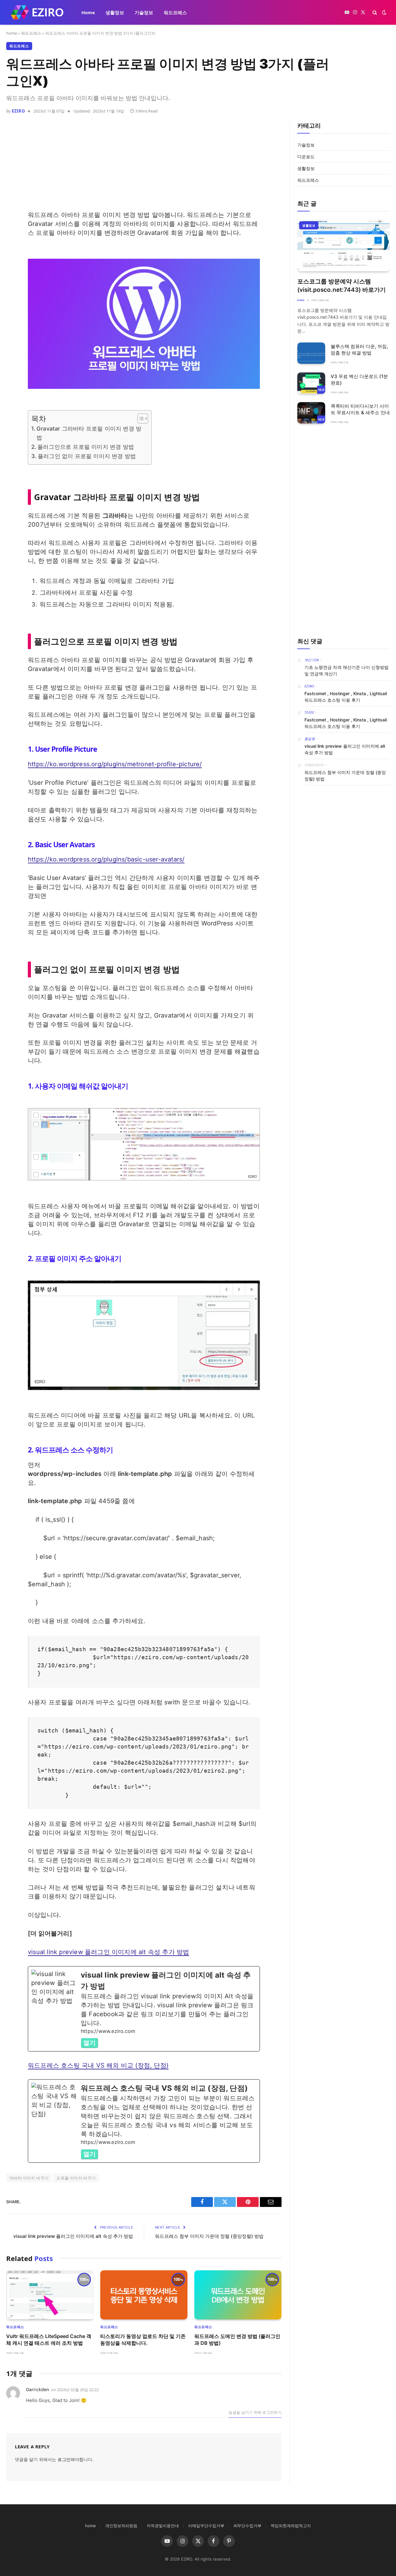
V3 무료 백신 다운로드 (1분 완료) (359, 380)
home (12, 33)
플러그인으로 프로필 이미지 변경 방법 (86, 447)
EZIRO (18, 111)
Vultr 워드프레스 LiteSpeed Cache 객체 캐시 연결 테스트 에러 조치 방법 (49, 2340)
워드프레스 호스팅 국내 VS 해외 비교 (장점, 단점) (98, 2065)
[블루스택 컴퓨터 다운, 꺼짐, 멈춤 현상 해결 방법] (311, 353)
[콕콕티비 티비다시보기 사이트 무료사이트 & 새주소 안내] (311, 413)
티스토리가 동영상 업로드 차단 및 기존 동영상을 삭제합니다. (143, 2340)
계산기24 (312, 660)
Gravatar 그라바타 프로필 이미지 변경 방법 (89, 433)
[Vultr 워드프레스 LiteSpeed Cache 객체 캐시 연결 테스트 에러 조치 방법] (50, 2295)
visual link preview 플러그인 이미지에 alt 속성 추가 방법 (108, 1952)
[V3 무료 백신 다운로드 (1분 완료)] (311, 383)
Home (88, 12)
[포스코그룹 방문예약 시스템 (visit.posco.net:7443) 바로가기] (344, 245)
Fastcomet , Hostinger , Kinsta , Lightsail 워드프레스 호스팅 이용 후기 (346, 697)
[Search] (375, 13)
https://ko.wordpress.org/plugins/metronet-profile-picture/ (115, 764)
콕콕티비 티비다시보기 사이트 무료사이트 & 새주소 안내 (360, 409)
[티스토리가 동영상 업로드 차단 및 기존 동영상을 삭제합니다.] (144, 2295)
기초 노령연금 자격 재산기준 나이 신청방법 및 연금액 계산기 (346, 670)
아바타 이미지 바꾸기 (29, 2178)
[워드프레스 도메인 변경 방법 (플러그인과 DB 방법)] (238, 2295)
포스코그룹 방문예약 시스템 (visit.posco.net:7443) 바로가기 (342, 286)
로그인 (64, 2459)
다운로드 (306, 157)
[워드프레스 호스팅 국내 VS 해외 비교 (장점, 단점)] (144, 2121)
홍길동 (310, 739)
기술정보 (144, 12)
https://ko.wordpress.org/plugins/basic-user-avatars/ (106, 859)
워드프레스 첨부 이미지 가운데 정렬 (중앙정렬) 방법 (209, 2236)
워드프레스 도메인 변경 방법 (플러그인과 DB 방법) (237, 2340)
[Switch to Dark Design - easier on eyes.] (384, 12)
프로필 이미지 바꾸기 (76, 2178)
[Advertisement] (144, 167)
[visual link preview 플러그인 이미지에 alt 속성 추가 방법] (144, 2009)
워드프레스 (175, 12)
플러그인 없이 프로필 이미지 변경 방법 (87, 456)
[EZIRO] (37, 12)
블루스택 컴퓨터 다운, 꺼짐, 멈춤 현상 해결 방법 (359, 350)
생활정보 (115, 12)
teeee (309, 712)
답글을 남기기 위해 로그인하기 (255, 2412)
